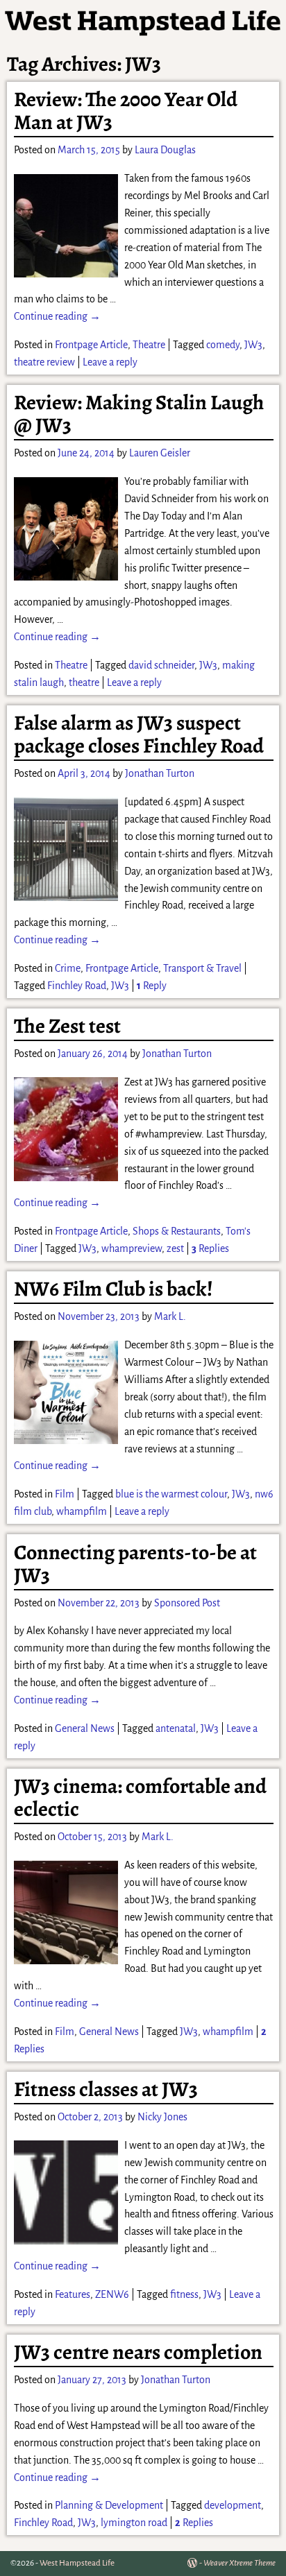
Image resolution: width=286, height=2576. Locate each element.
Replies (210, 1248)
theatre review (44, 362)
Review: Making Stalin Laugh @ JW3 (139, 414)
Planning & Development (109, 2505)
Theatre (149, 345)
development (233, 2505)
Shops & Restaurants (177, 1231)
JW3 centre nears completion (138, 2352)
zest (175, 1248)
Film (65, 1494)
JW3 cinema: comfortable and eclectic (140, 1797)
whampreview (132, 1248)
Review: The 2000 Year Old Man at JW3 (126, 111)
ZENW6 (112, 2294)
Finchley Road (77, 986)
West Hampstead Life (77, 2563)
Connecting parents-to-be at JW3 (135, 1564)
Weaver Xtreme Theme (239, 2563)
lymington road (134, 2523)
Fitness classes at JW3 (106, 2089)
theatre (84, 682)
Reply (152, 986)
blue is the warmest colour (171, 1494)
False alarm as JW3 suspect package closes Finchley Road (139, 734)
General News (85, 1728)
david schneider (161, 665)
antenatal (176, 1728)
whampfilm (82, 1511)
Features (73, 2294)
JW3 (253, 345)
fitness (184, 2294)
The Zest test (67, 1026)
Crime (68, 968)
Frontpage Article (91, 345)
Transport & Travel (202, 968)
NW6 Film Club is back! (113, 1289)
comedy (223, 345)
